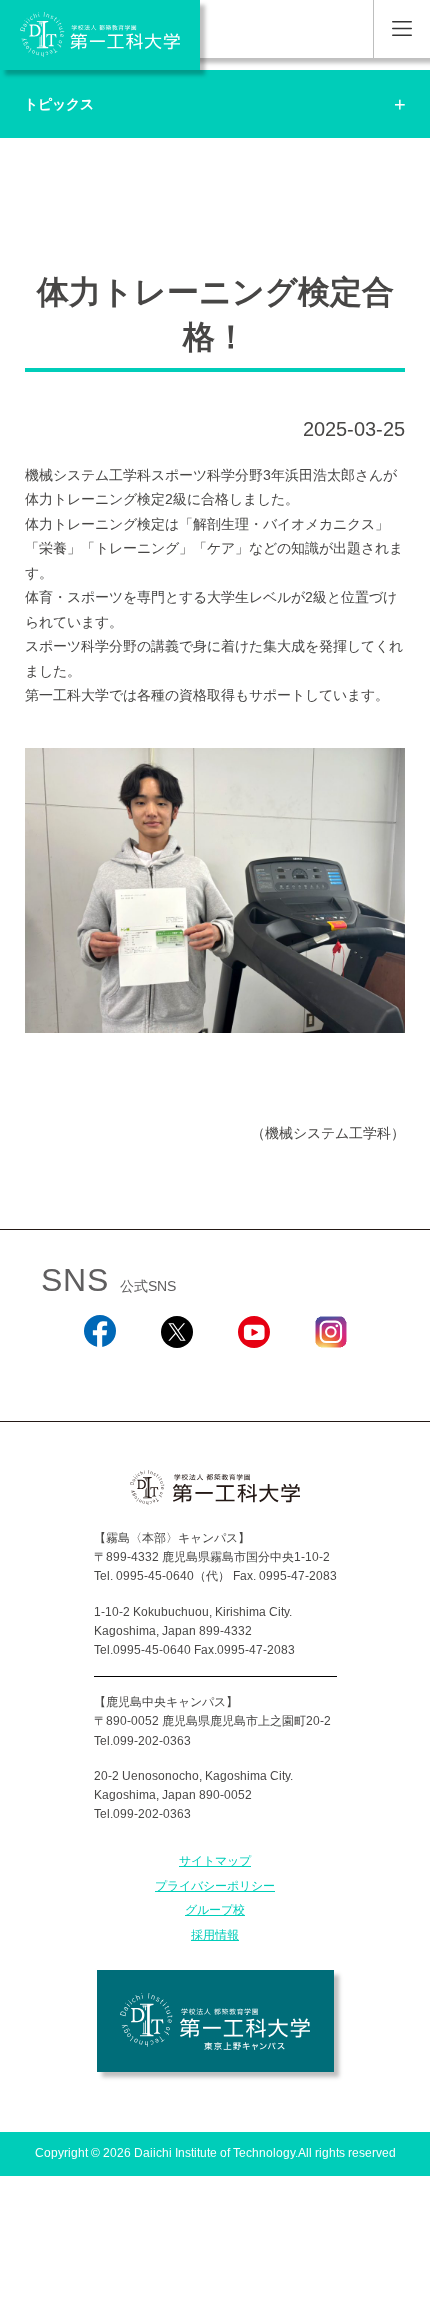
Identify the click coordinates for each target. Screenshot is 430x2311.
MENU (401, 29)
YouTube (254, 1374)
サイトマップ (215, 1861)
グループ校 (215, 1910)
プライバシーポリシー (215, 1886)
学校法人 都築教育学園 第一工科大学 (100, 35)
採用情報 (215, 1935)
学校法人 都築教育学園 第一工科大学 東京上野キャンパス (215, 2021)
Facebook (99, 1374)
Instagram (331, 1374)
